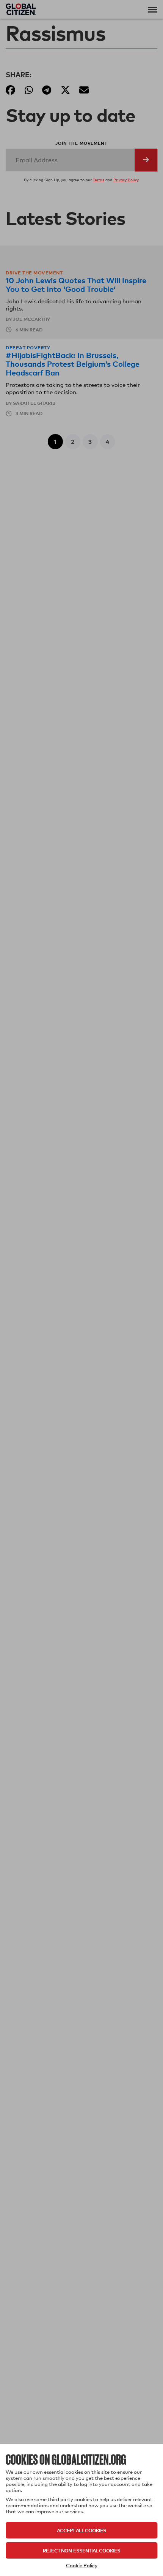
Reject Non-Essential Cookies (81, 2550)
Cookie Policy (82, 2565)
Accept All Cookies (81, 2530)
